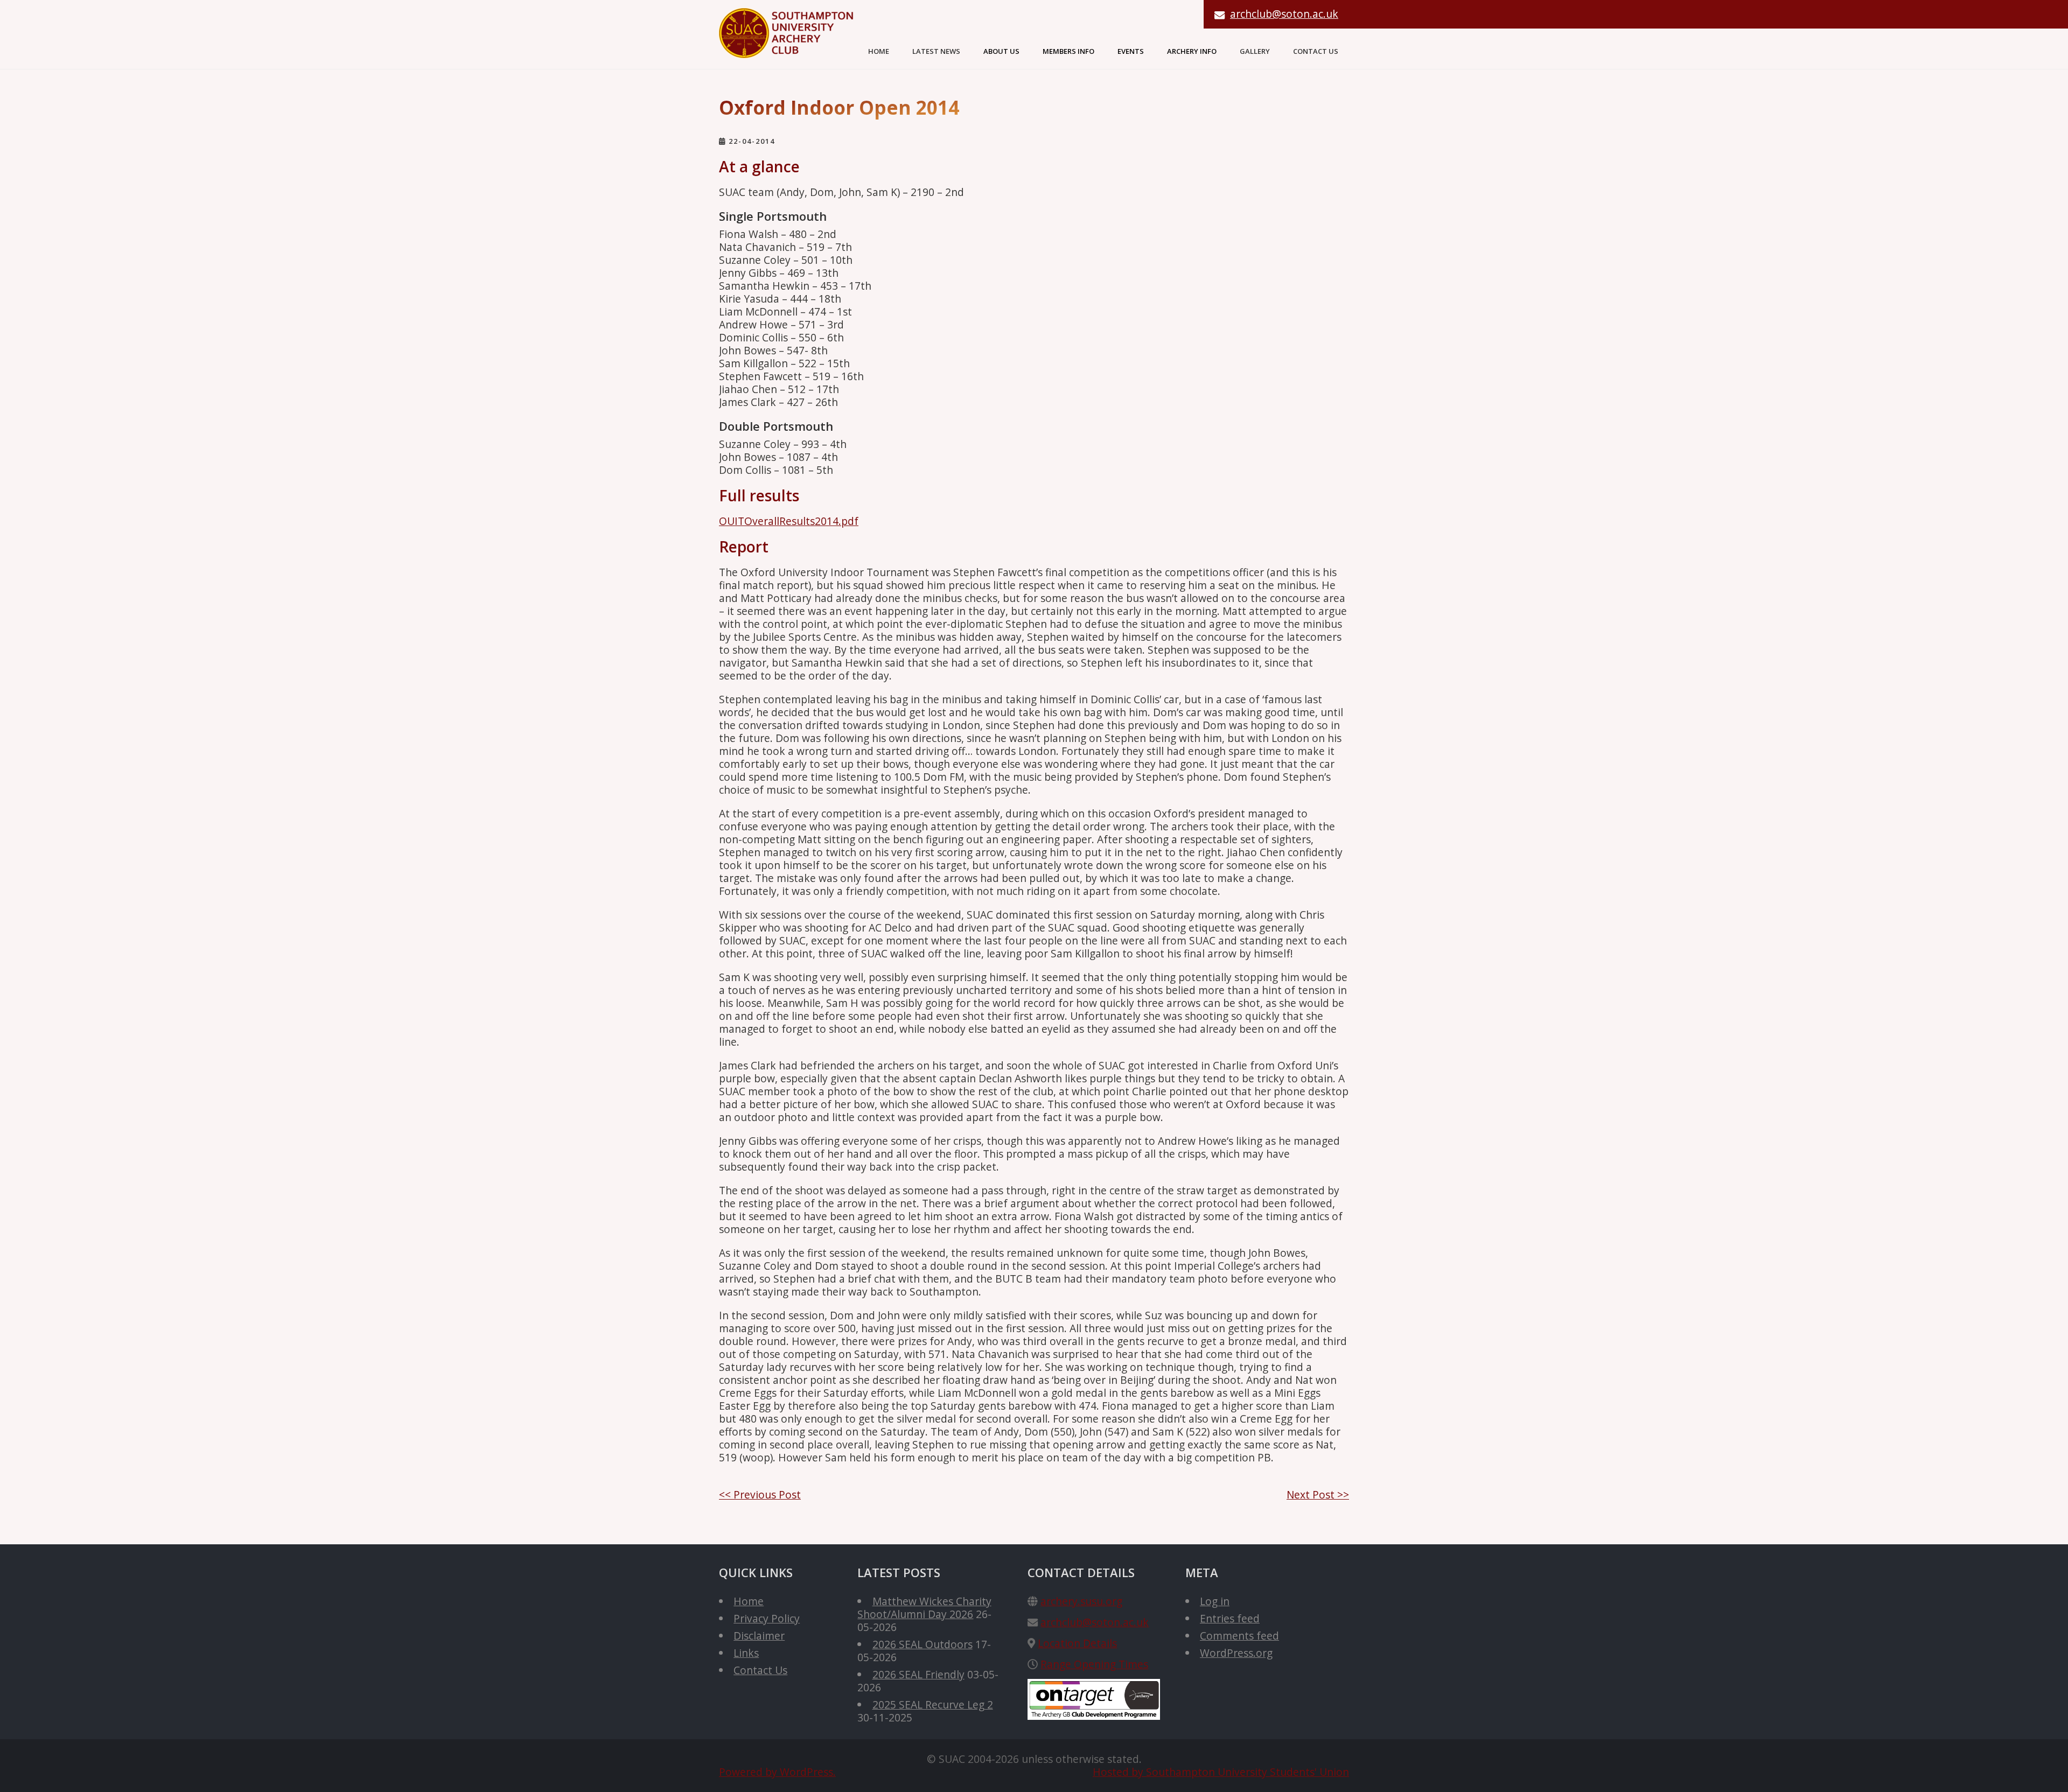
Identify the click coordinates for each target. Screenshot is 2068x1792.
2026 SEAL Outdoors (923, 1644)
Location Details (1077, 1643)
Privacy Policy (767, 1618)
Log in (1215, 1601)
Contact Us (1316, 51)
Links (746, 1653)
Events (1131, 51)
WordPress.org (1236, 1653)
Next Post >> (1318, 1494)
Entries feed (1230, 1618)
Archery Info (1192, 51)
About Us (1001, 51)
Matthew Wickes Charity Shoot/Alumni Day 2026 (924, 1608)
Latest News (936, 51)
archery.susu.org (1081, 1601)
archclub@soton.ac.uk (1284, 14)
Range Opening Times (1094, 1664)
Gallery (1255, 51)
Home (879, 51)
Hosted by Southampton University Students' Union (1221, 1772)
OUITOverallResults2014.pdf (789, 521)
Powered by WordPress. (777, 1772)
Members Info (1068, 51)
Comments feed (1239, 1636)
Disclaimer (759, 1636)
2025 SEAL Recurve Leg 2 (933, 1704)
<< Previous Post (760, 1494)
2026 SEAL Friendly (918, 1674)
